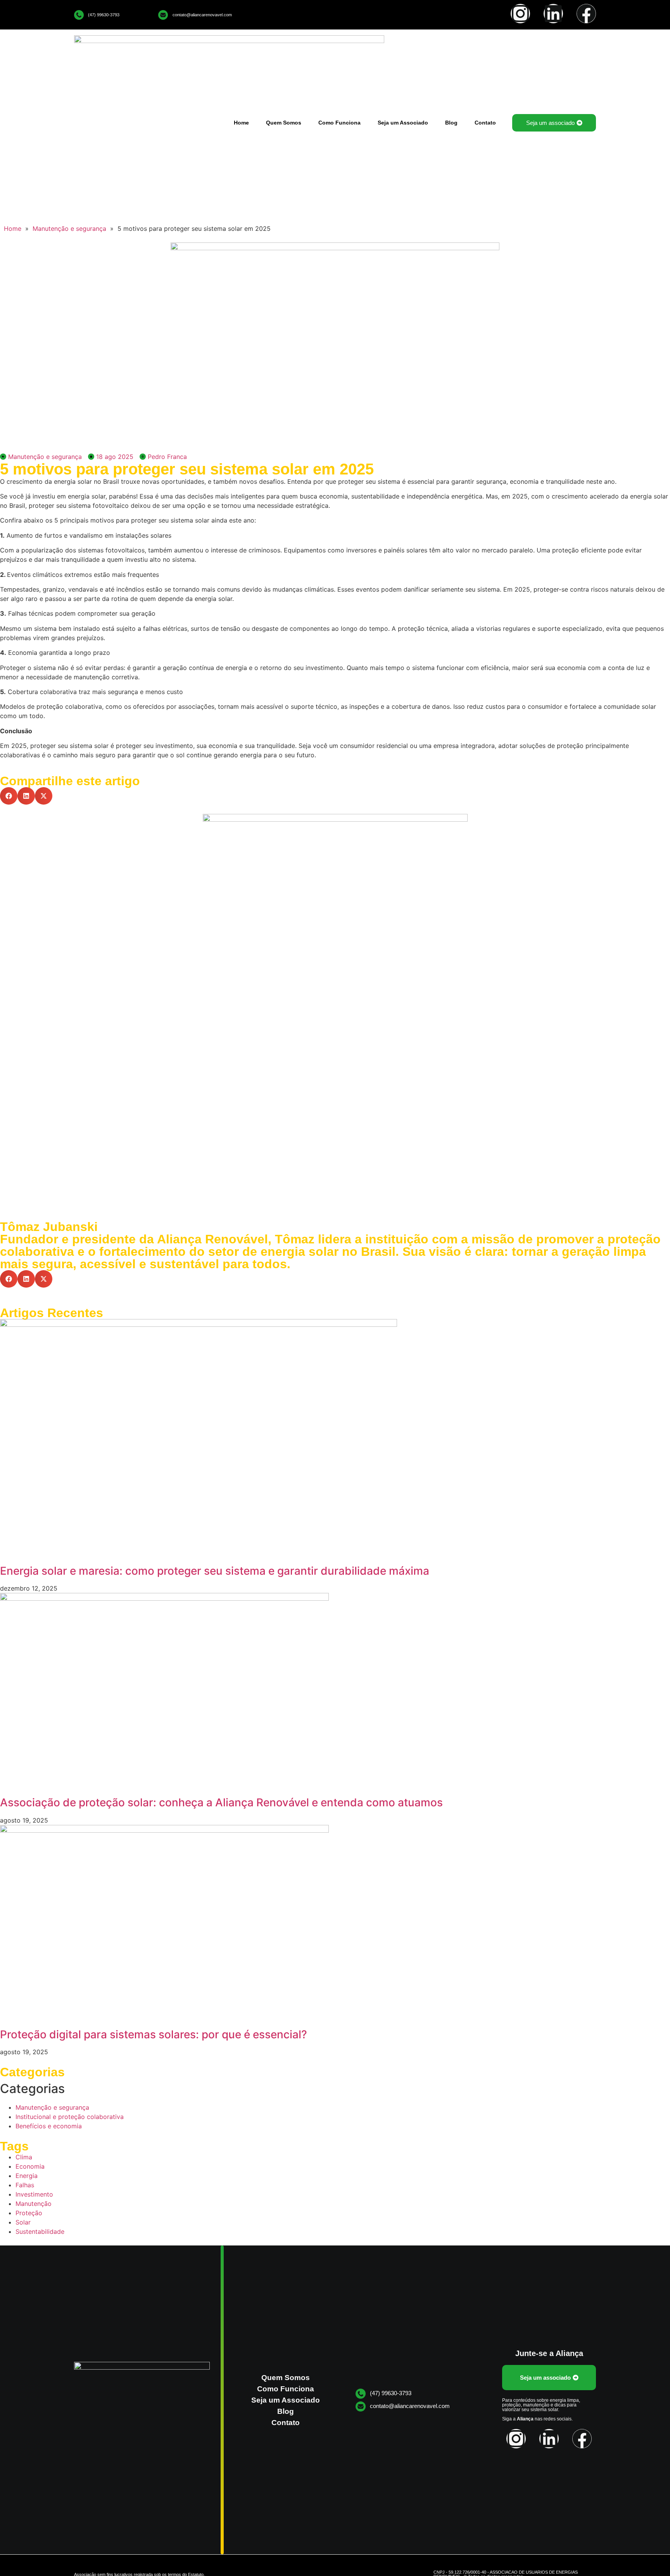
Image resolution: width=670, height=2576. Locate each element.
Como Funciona (339, 123)
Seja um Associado (403, 123)
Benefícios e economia (49, 2126)
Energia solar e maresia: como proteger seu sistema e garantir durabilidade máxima (215, 1571)
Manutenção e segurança (45, 457)
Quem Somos (284, 123)
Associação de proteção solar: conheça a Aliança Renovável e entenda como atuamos (221, 1802)
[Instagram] (520, 14)
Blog (451, 123)
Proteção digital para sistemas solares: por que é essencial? (154, 2034)
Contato (485, 123)
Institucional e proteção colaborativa (70, 2117)
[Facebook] (586, 14)
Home (241, 123)
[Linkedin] (553, 14)
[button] (9, 796)
